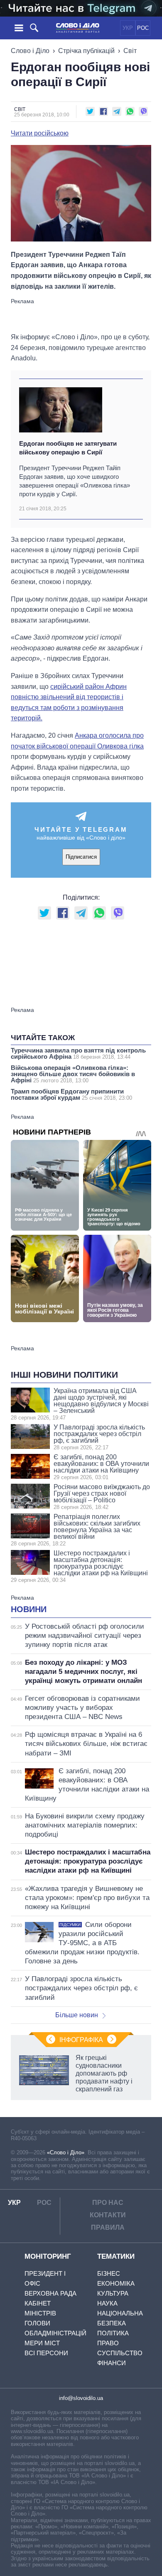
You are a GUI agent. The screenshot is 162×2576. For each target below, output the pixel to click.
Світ (130, 51)
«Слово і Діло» (66, 2152)
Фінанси (112, 2363)
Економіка (116, 2283)
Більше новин (77, 2015)
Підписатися (81, 857)
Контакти (108, 2215)
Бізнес (109, 2273)
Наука (107, 2303)
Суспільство (120, 2353)
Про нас (108, 2203)
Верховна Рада (50, 2293)
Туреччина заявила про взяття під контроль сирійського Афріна (78, 1053)
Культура (113, 2293)
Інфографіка (81, 2040)
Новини (29, 1609)
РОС (143, 28)
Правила (108, 2227)
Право (108, 2343)
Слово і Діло (30, 51)
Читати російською (40, 133)
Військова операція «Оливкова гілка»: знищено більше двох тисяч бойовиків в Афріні (73, 1074)
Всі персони (46, 2353)
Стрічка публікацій (86, 51)
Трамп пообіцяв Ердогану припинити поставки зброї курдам (71, 1094)
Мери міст (42, 2343)
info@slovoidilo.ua (81, 2398)
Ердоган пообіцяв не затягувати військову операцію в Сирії (68, 448)
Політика (113, 2333)
